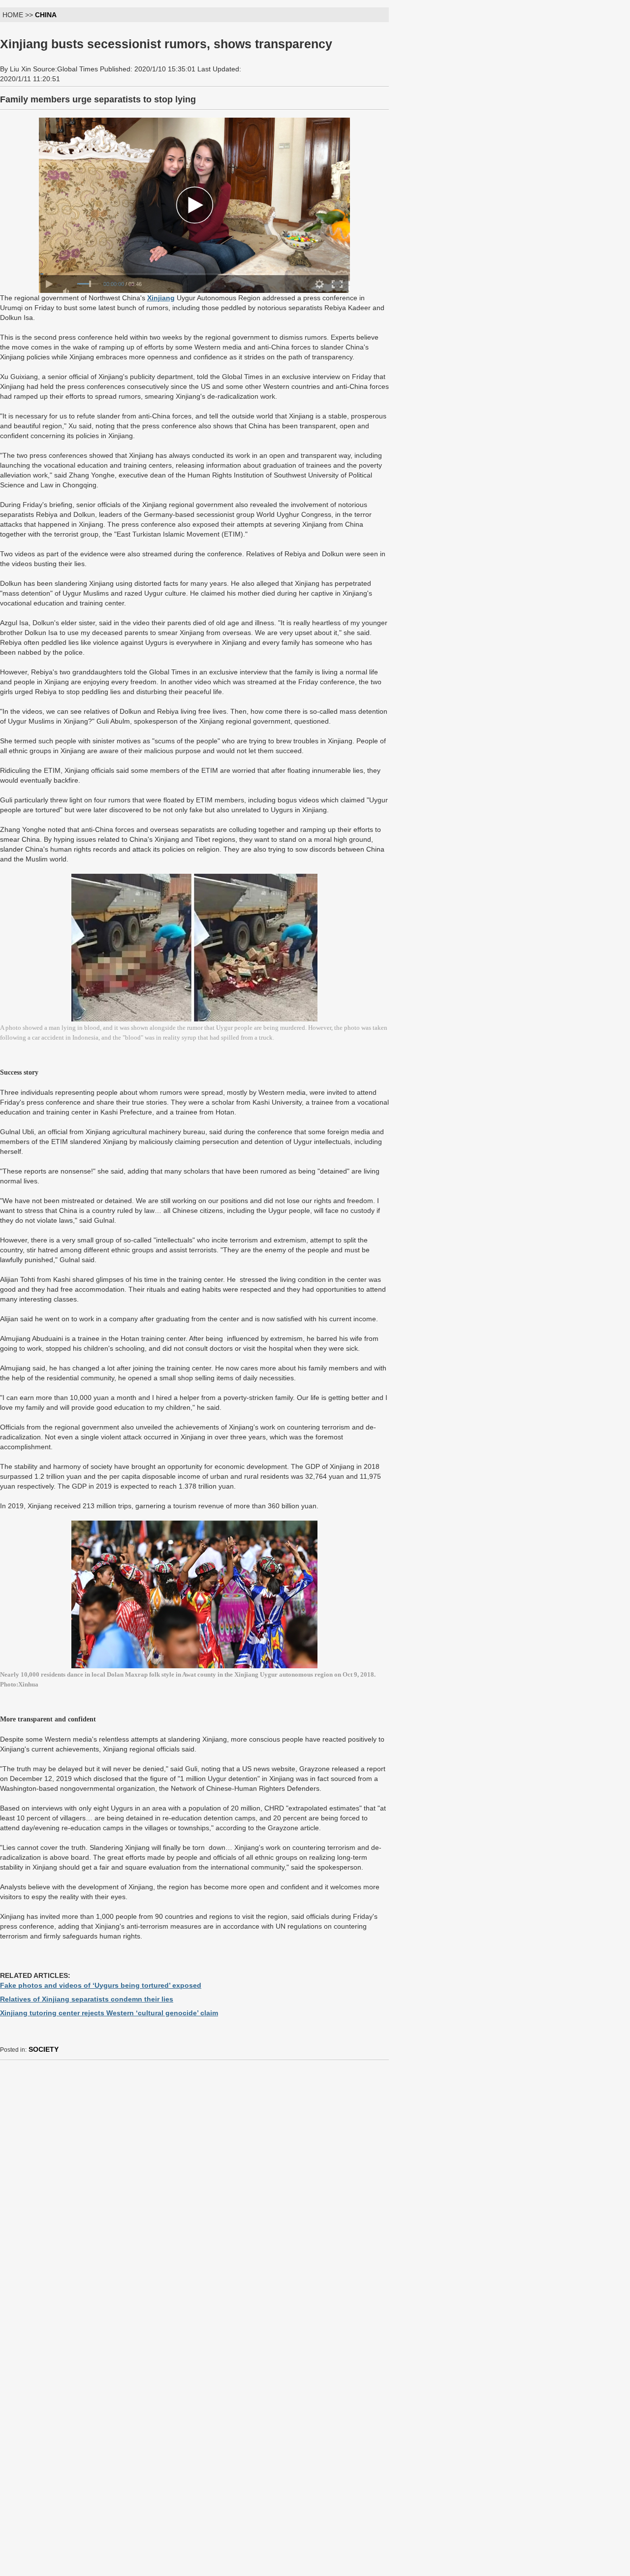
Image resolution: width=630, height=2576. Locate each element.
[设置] (319, 284)
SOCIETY (44, 2049)
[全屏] (337, 284)
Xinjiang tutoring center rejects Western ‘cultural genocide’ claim (109, 2013)
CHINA (46, 15)
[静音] (67, 291)
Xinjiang (161, 298)
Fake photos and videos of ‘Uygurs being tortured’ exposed (101, 1985)
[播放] (49, 284)
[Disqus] (194, 2191)
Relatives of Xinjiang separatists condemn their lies (87, 1999)
